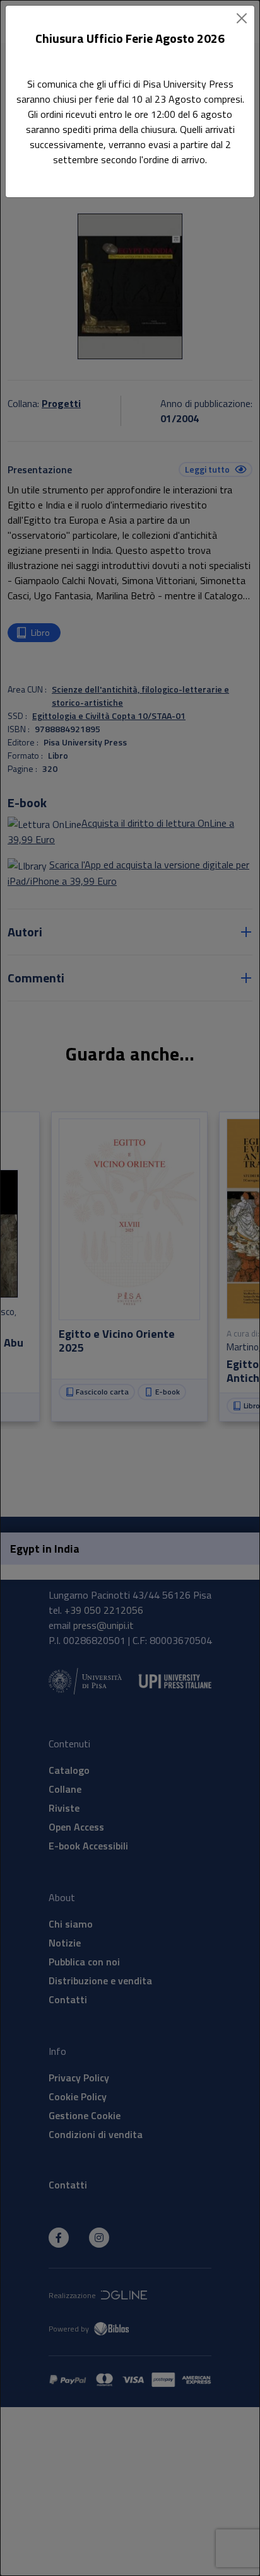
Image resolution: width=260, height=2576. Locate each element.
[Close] (242, 18)
